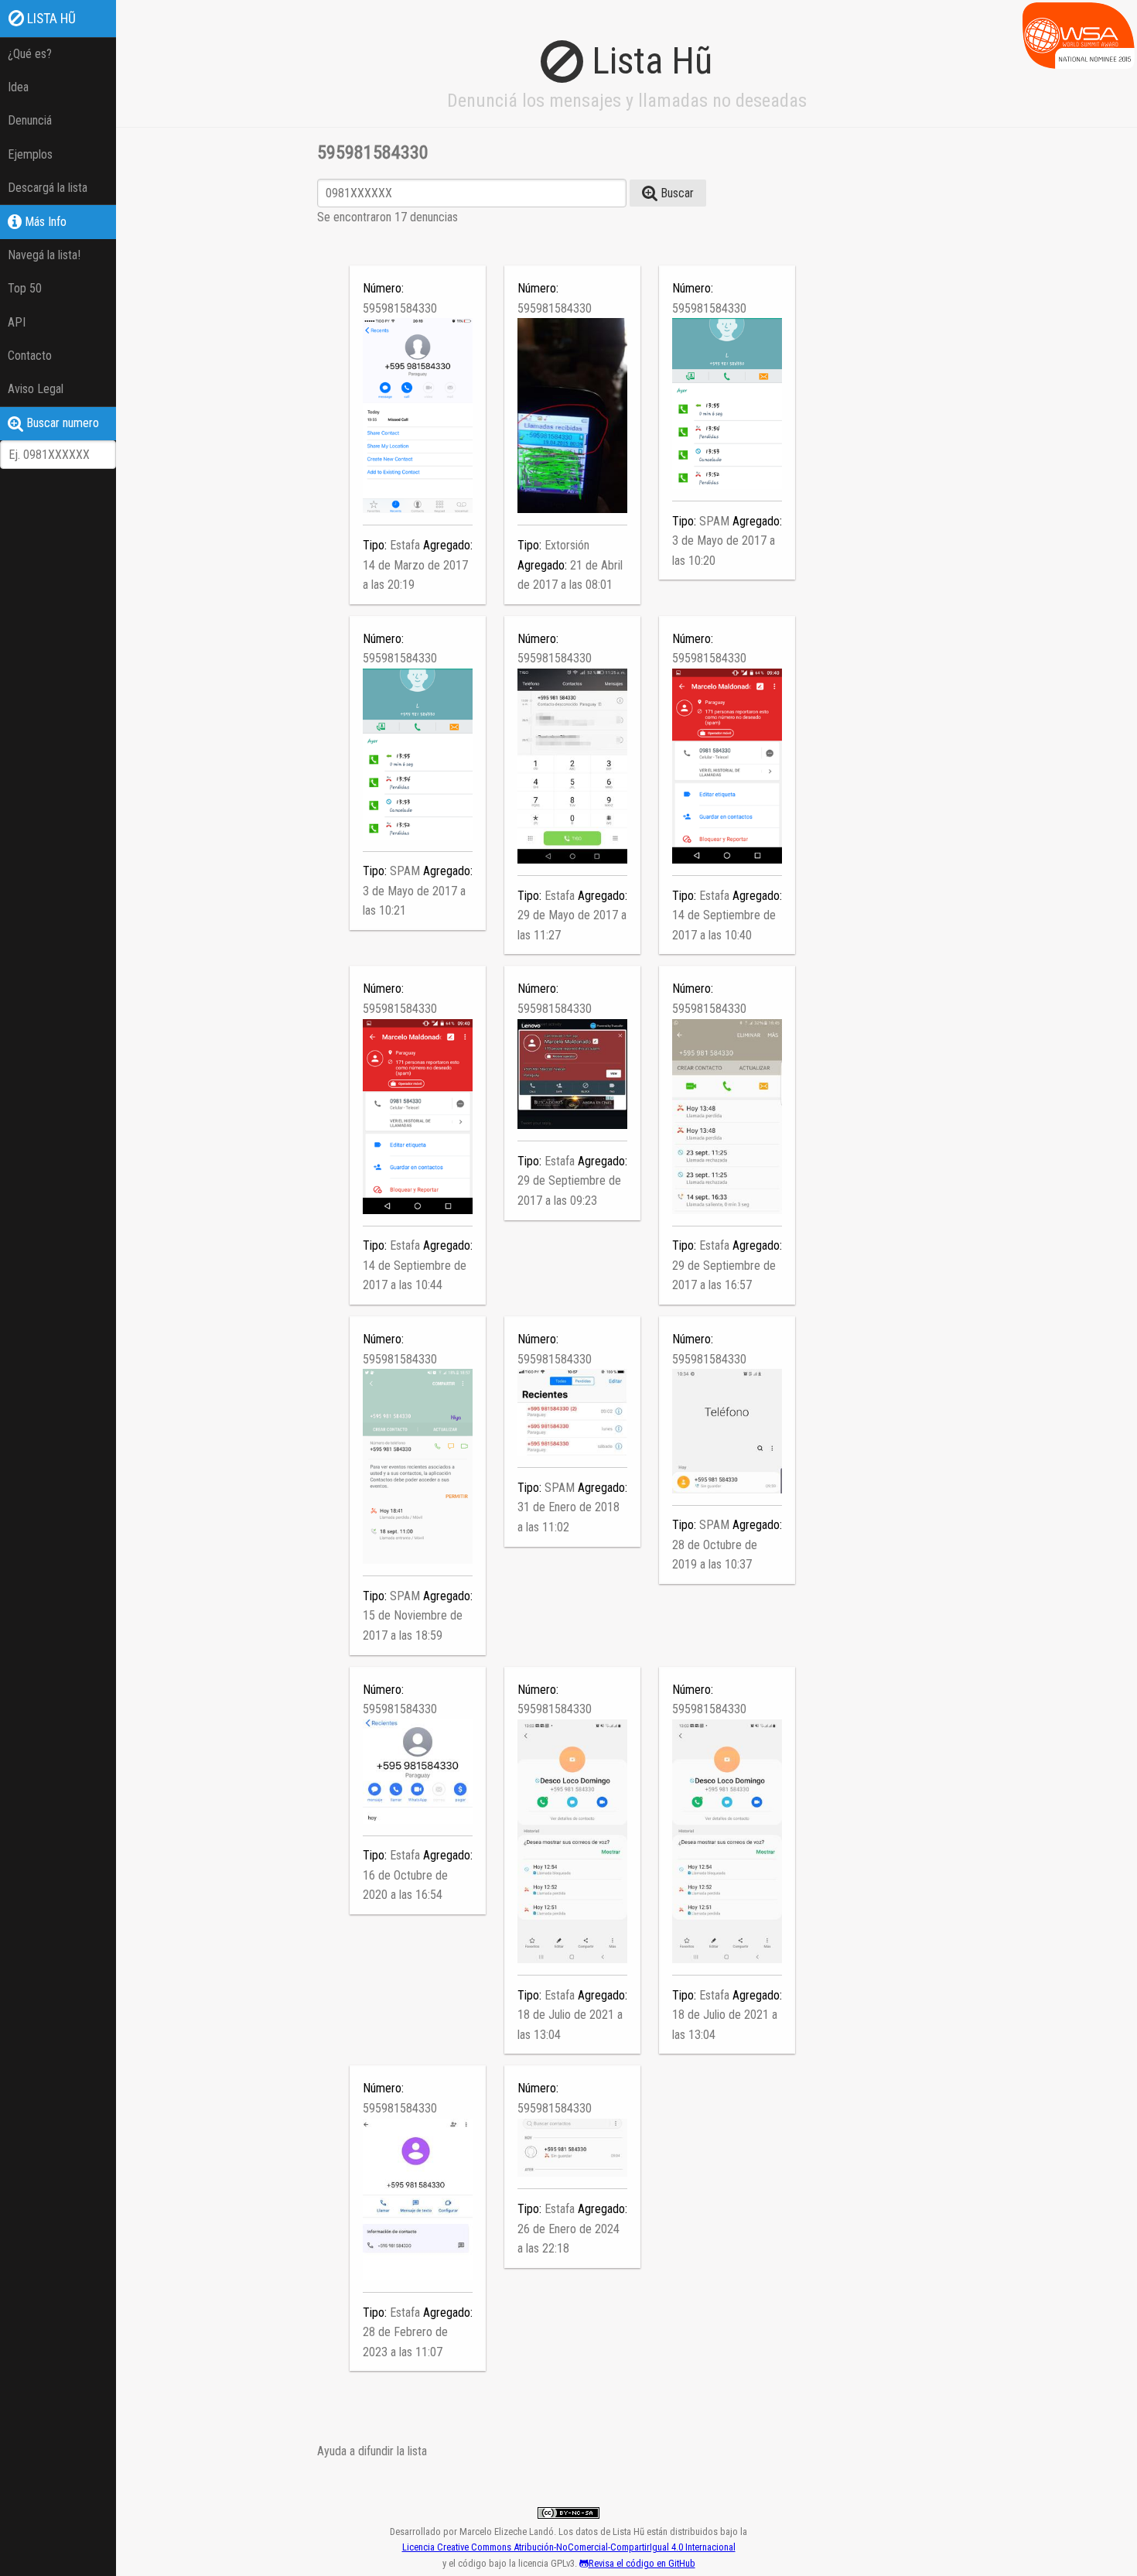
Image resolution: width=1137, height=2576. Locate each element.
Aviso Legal (36, 389)
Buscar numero (61, 423)
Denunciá (30, 120)
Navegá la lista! (44, 255)
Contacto (30, 356)
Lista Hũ (50, 19)
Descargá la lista (48, 188)
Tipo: (376, 545)
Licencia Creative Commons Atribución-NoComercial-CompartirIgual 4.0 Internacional (569, 2547)
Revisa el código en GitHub (642, 2563)
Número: (383, 288)
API (17, 322)
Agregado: (448, 545)
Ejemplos (30, 154)
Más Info (44, 222)
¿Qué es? (30, 54)
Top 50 (25, 288)
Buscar (676, 193)
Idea (18, 87)
